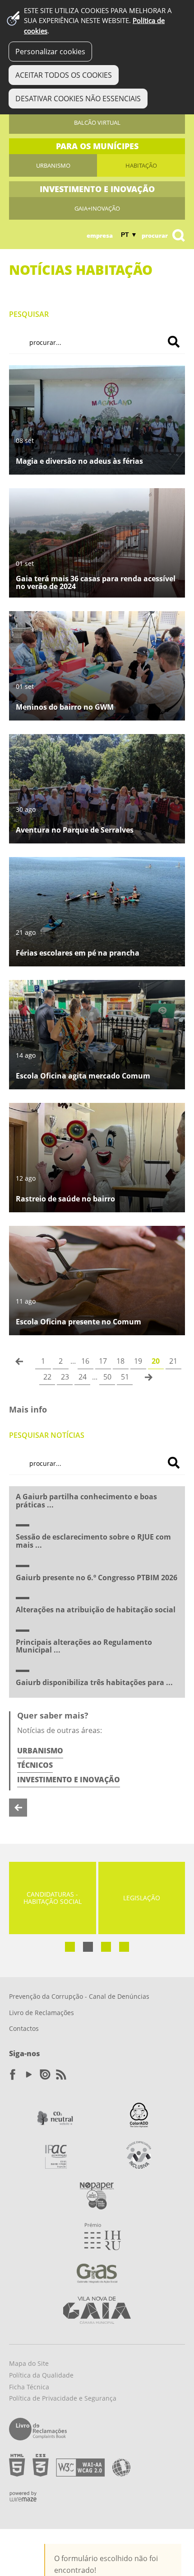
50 (107, 1377)
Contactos (24, 2028)
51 (125, 1377)
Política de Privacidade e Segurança (63, 2398)
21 (173, 1361)
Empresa (100, 235)
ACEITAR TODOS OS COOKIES (64, 75)
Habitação (141, 165)
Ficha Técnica (29, 2387)
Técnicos (35, 1765)
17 (103, 1361)
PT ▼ (129, 235)
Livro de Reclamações (42, 2013)
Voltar (18, 1808)
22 (47, 1377)
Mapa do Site (29, 2363)
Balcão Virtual (97, 122)
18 (120, 1361)
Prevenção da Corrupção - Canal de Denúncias (79, 1996)
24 (83, 1377)
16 (85, 1361)
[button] (70, 1947)
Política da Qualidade (41, 2375)
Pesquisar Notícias (47, 1435)
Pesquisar (29, 314)
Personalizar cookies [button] (50, 52)
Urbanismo (53, 165)
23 (65, 1377)
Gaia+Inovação (97, 208)
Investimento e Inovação (69, 1780)
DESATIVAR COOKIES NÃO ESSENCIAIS (78, 99)
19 (138, 1361)
